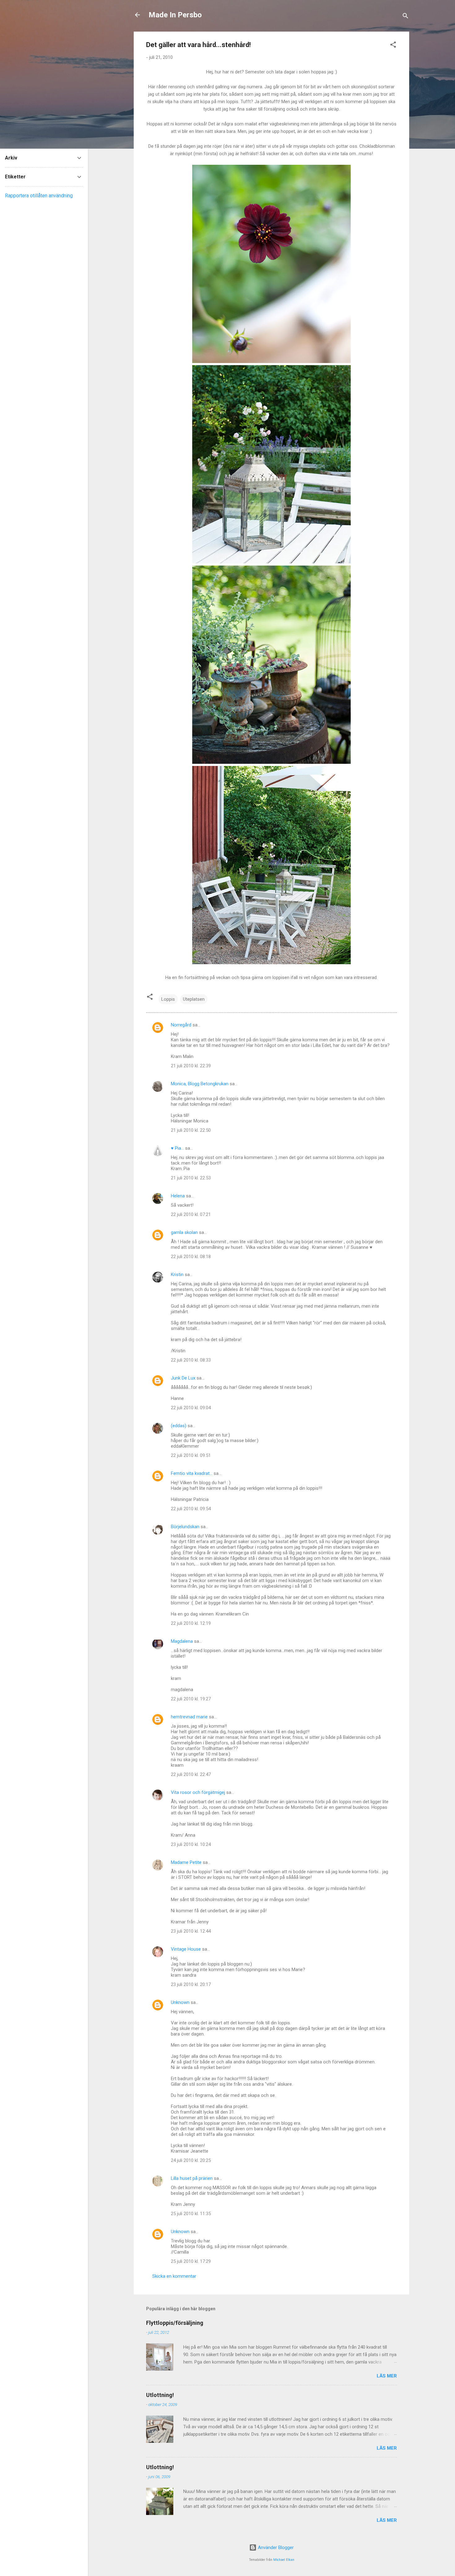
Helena (178, 1196)
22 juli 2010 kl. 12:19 (191, 1623)
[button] (393, 46)
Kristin (177, 1275)
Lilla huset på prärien (192, 2178)
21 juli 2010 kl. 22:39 (191, 1066)
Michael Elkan (284, 2560)
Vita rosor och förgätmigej (198, 1792)
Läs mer (387, 2376)
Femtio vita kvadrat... (192, 1473)
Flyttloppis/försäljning (175, 2323)
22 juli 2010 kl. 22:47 (191, 1774)
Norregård (181, 1025)
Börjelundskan (185, 1527)
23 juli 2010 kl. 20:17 (191, 1984)
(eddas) (179, 1426)
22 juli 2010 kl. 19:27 (191, 1699)
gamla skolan (184, 1232)
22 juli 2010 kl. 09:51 (191, 1455)
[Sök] (405, 17)
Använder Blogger (275, 2548)
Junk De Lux (183, 1378)
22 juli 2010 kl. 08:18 (191, 1257)
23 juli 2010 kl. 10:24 (191, 1844)
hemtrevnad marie (189, 1717)
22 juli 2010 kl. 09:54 (191, 1509)
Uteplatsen (194, 999)
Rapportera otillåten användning (39, 196)
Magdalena (182, 1641)
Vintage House (186, 1949)
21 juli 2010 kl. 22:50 (191, 1130)
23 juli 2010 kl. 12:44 (191, 1931)
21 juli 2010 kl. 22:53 (191, 1178)
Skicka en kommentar (174, 2276)
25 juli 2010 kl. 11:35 (191, 2214)
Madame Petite (186, 1862)
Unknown (180, 2002)
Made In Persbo (175, 15)
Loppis (168, 999)
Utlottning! (160, 2395)
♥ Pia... (177, 1148)
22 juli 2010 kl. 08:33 (191, 1360)
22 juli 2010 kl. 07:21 (191, 1214)
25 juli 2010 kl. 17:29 (191, 2261)
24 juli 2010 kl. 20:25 (191, 2160)
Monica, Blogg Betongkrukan (200, 1084)
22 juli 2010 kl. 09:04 (191, 1408)
